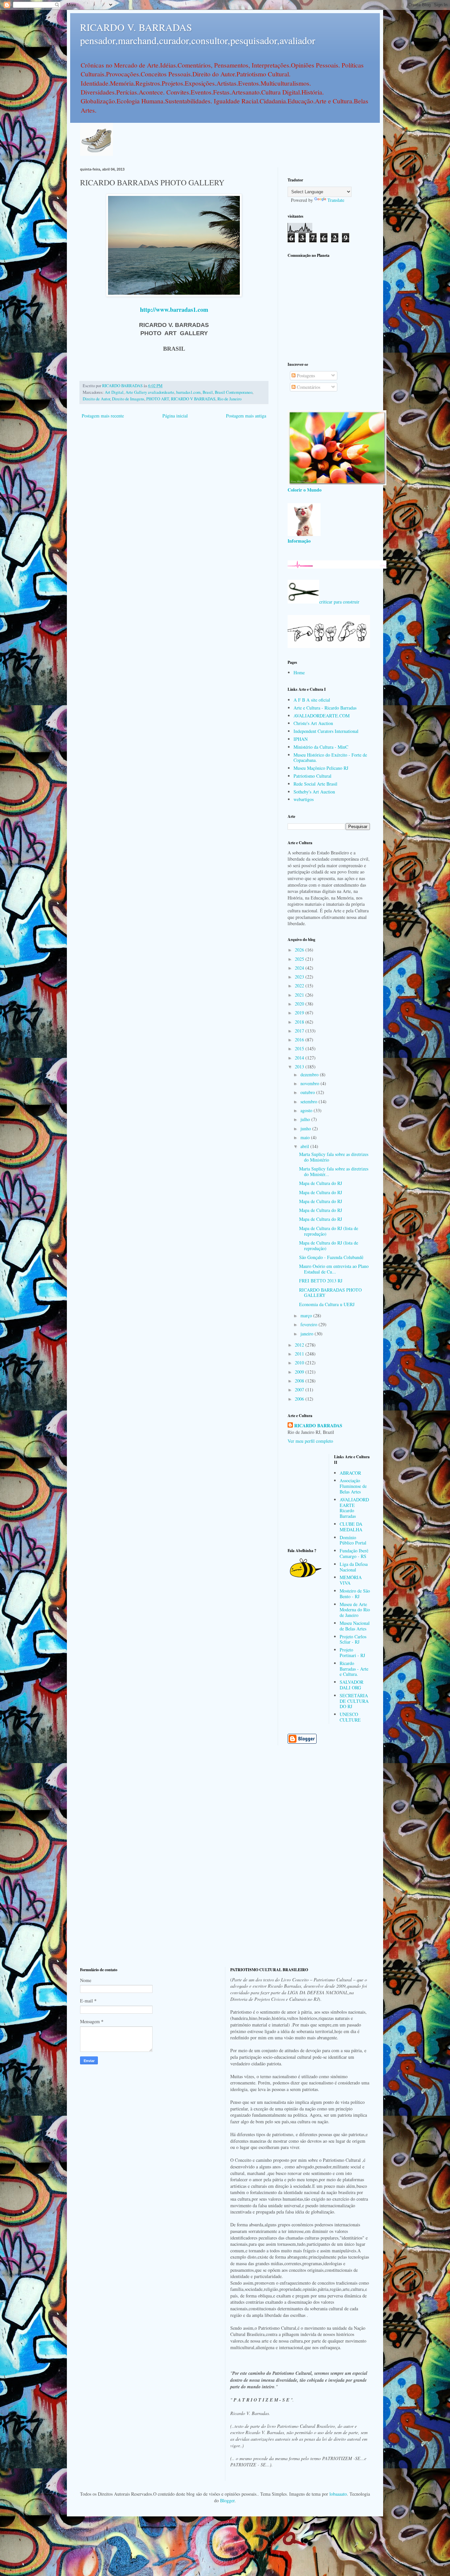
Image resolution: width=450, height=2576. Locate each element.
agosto (307, 1110)
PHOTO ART (158, 399)
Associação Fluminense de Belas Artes (353, 1486)
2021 (300, 995)
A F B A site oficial (312, 700)
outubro (308, 1092)
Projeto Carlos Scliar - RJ (353, 1639)
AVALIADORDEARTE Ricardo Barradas (354, 1508)
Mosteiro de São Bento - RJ (355, 1594)
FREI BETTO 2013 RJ (321, 1281)
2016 (300, 1040)
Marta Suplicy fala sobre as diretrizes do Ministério (334, 1157)
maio (306, 1137)
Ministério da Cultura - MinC (321, 747)
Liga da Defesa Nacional (354, 1567)
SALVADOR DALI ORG (352, 1685)
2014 (300, 1058)
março (307, 1315)
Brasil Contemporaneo (234, 392)
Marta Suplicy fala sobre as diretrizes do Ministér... (334, 1171)
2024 (300, 968)
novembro (310, 1083)
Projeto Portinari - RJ (352, 1652)
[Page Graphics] (337, 483)
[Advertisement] (329, 309)
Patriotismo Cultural (312, 776)
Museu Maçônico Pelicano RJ (321, 768)
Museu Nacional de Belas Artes (355, 1626)
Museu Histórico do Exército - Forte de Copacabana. (330, 758)
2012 (300, 1345)
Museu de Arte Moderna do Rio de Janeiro (355, 1610)
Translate (336, 200)
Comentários (308, 387)
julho (306, 1119)
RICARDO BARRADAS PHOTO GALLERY (330, 1293)
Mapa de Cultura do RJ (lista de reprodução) (329, 1231)
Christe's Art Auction (313, 723)
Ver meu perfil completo (310, 1441)
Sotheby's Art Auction (314, 792)
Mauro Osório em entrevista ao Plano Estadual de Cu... (334, 1269)
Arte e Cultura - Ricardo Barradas (325, 708)
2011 (300, 1354)
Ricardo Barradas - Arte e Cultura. (354, 1669)
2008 (300, 1381)
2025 (300, 959)
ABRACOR (350, 1473)
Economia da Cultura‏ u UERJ (327, 1304)
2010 (300, 1363)
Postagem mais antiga (246, 416)
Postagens (305, 376)
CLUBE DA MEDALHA (351, 1527)
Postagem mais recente (103, 416)
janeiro (308, 1334)
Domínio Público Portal (353, 1540)
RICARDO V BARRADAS (193, 399)
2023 (300, 977)
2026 (300, 950)
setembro (309, 1101)
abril (305, 1146)
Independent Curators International (326, 731)
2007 (300, 1390)
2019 (300, 1013)
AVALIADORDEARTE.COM (322, 716)
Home (299, 672)
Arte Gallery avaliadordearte (150, 392)
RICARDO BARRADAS (318, 1426)
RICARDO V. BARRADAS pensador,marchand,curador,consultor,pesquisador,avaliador (198, 34)
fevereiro (309, 1324)
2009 (300, 1372)
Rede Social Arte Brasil (315, 784)
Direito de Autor (96, 399)
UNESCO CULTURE (350, 1717)
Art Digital (114, 392)
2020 (300, 1004)
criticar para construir (339, 602)
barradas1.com (188, 392)
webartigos (304, 799)
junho (306, 1128)
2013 (300, 1067)
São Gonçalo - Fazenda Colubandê (331, 1257)
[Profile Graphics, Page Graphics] (97, 154)
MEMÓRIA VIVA (351, 1580)
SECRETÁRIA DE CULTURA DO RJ (354, 1701)
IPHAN (301, 739)
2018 (300, 1022)
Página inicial (175, 416)
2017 (300, 1031)
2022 (300, 986)
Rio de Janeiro (229, 399)
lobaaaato (338, 2494)
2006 (300, 1399)
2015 (300, 1048)
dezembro (310, 1074)
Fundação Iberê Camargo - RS (354, 1553)
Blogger (227, 2500)
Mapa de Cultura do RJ (321, 1183)
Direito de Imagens (128, 399)
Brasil (208, 392)
